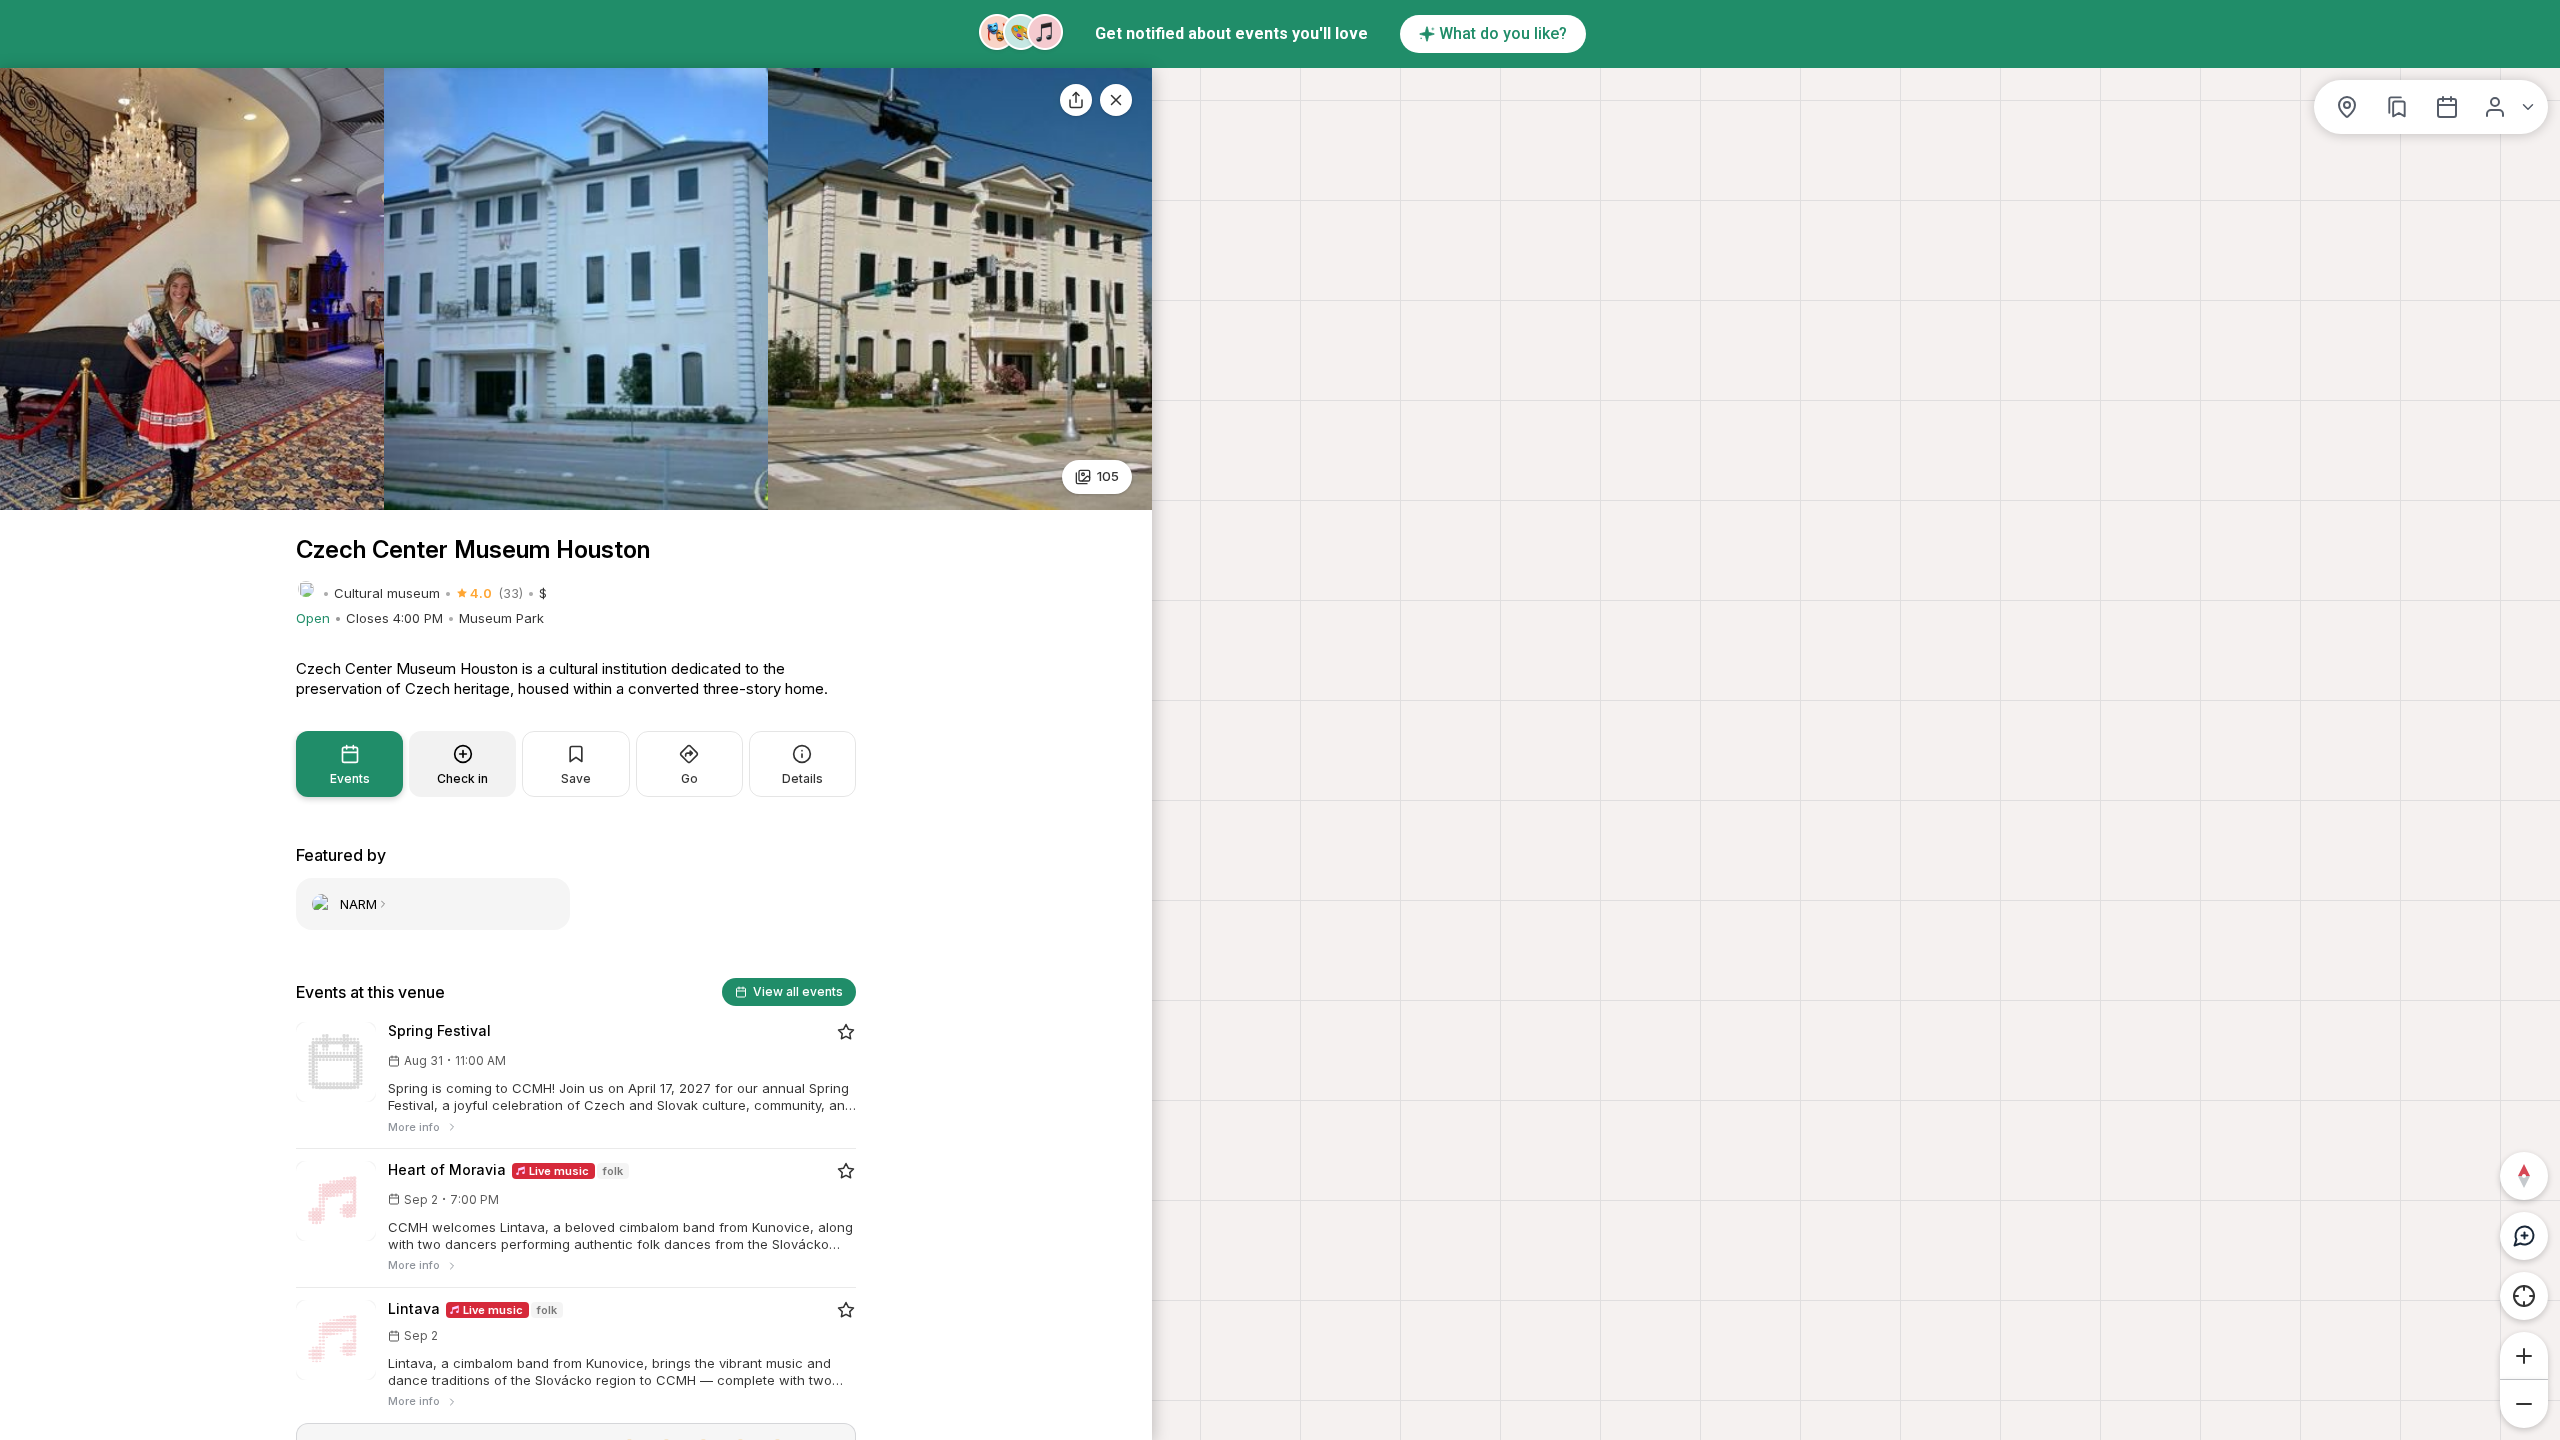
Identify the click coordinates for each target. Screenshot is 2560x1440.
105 (1108, 476)
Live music (557, 1171)
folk (613, 1171)
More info (414, 1127)
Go (689, 778)
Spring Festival (439, 1030)
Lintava (414, 1308)
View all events (798, 991)
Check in (462, 778)
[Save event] (846, 1032)
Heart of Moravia (447, 1169)
